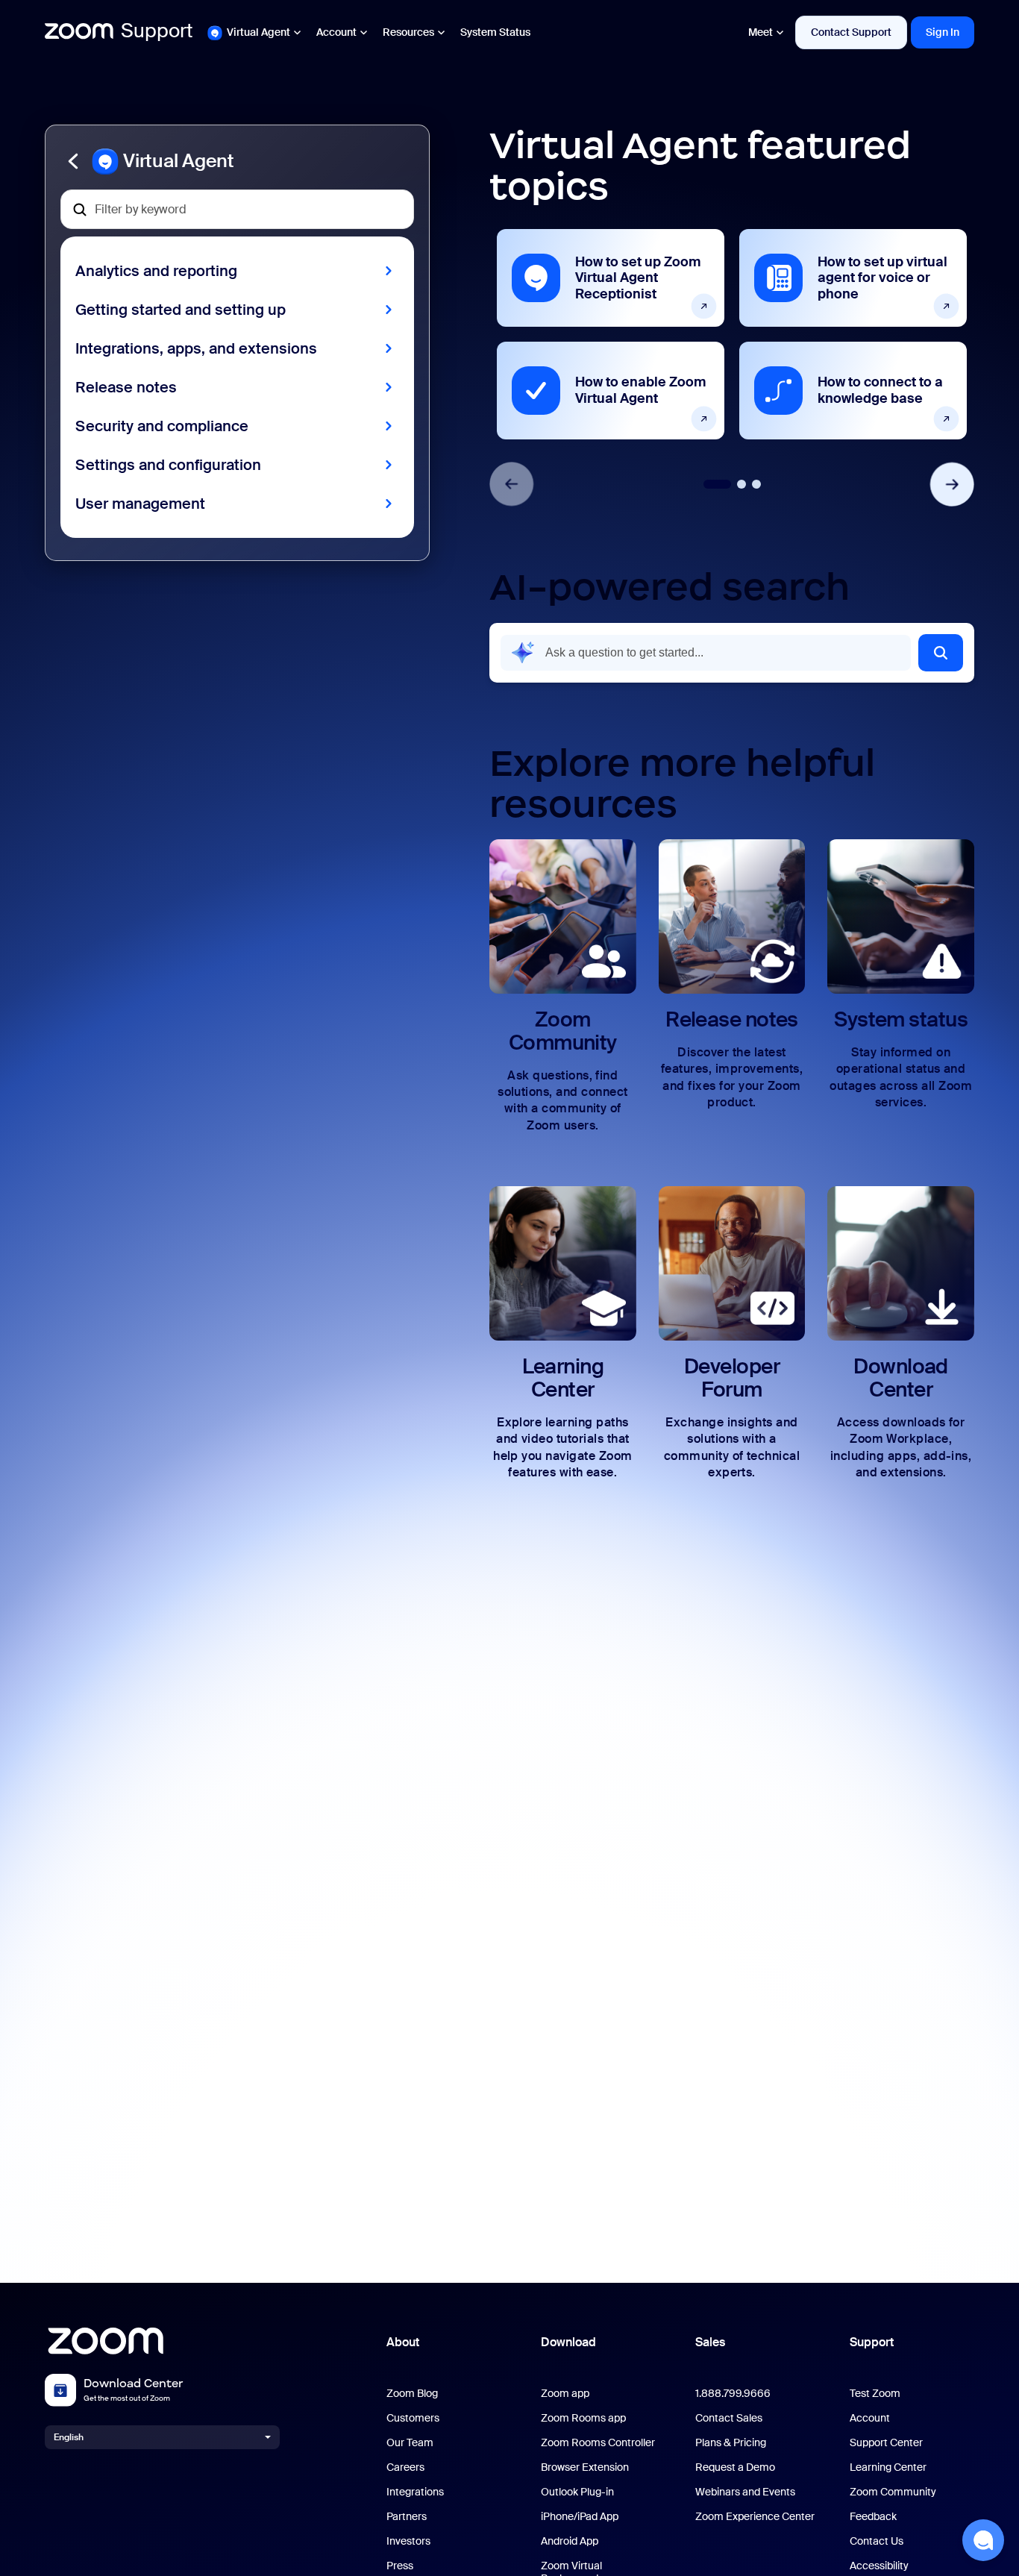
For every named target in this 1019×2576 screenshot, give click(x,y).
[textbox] (237, 209)
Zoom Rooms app (583, 2418)
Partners (407, 2517)
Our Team (410, 2443)
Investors (408, 2541)
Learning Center (888, 2467)
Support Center (886, 2443)
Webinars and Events (745, 2492)
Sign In (943, 32)
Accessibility (879, 2566)
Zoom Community (893, 2492)
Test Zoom (875, 2394)
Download (568, 2342)
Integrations (415, 2492)
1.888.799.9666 (733, 2394)
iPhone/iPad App (580, 2517)
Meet (761, 32)
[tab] (717, 484)
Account (336, 32)
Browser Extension (585, 2467)
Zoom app (565, 2394)
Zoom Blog (412, 2394)
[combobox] (706, 653)
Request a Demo (735, 2467)
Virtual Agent (258, 32)
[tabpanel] (611, 334)
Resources (408, 32)
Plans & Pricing (731, 2443)
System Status (495, 32)
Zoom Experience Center (755, 2517)
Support (872, 2342)
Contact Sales (729, 2418)
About (403, 2342)
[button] (237, 161)
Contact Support (851, 32)
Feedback (873, 2517)
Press (400, 2566)
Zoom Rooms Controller (598, 2443)
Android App (570, 2541)
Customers (413, 2418)
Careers (405, 2467)
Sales (710, 2342)
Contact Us (877, 2541)
